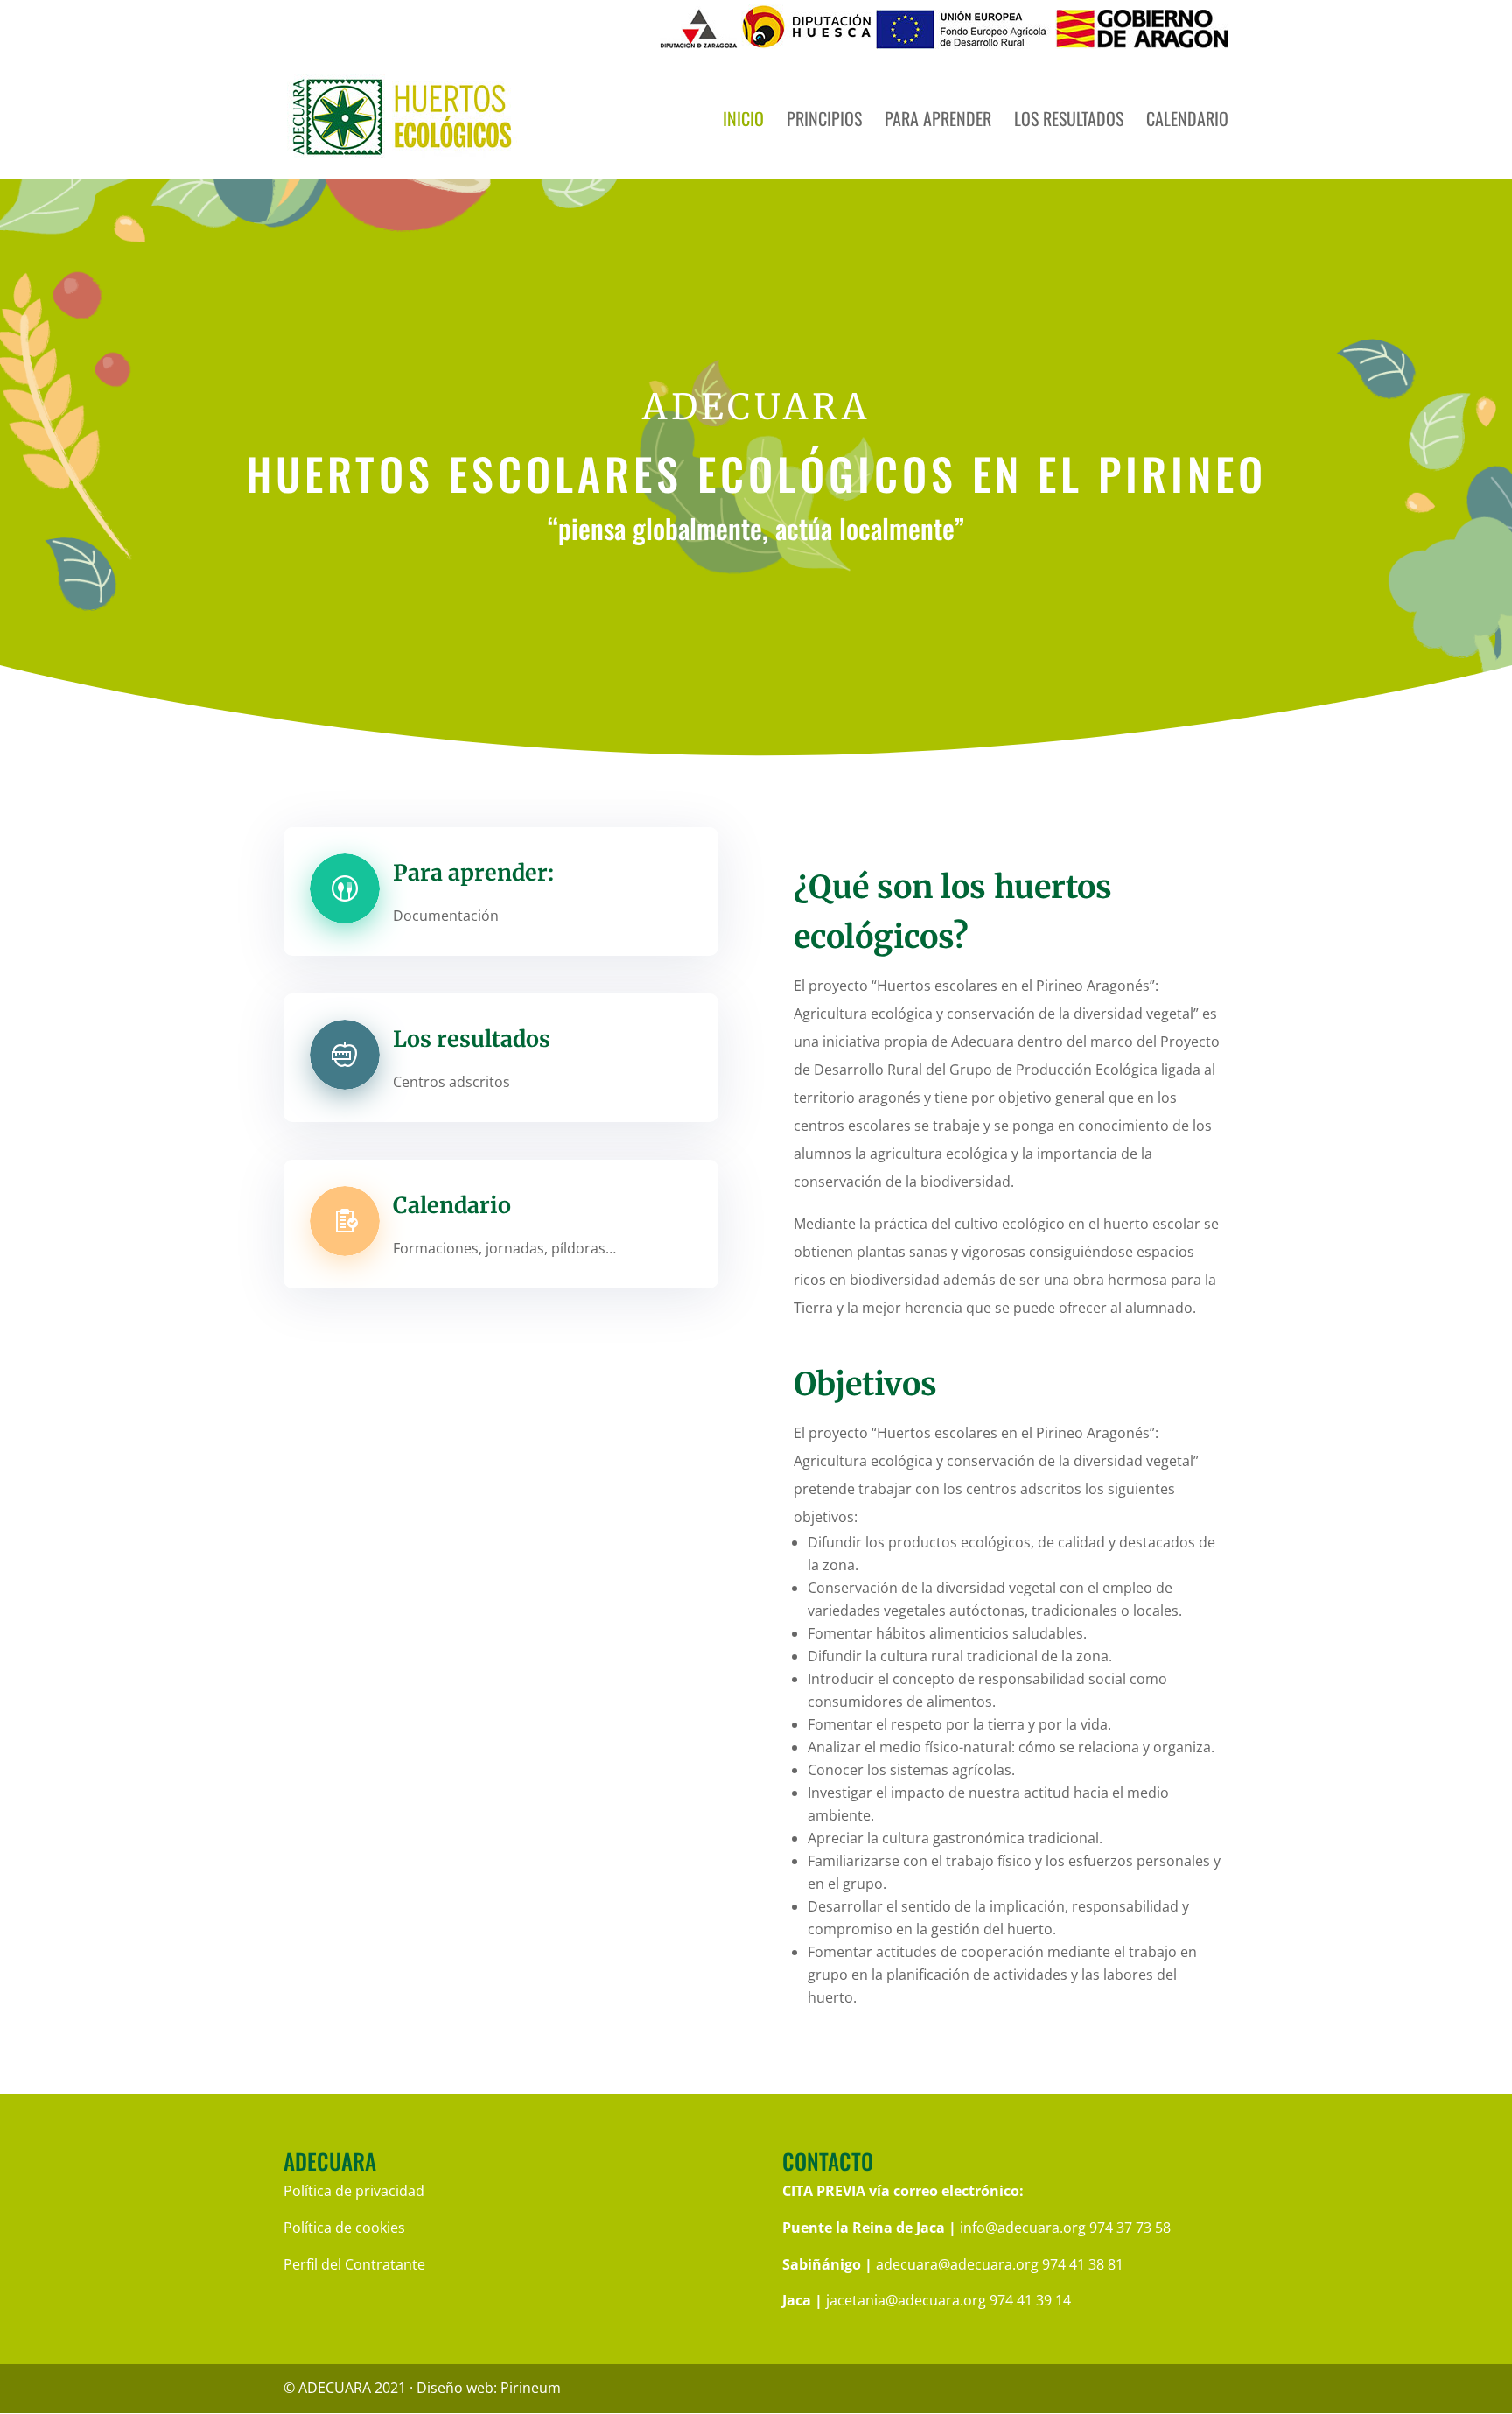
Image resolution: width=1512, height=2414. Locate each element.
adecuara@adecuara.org (957, 2264)
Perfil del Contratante (354, 2264)
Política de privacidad (354, 2191)
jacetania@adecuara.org (906, 2300)
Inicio (743, 122)
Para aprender (938, 122)
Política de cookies (344, 2228)
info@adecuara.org (1023, 2228)
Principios (824, 122)
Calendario (1187, 122)
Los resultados (1069, 122)
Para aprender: (473, 873)
